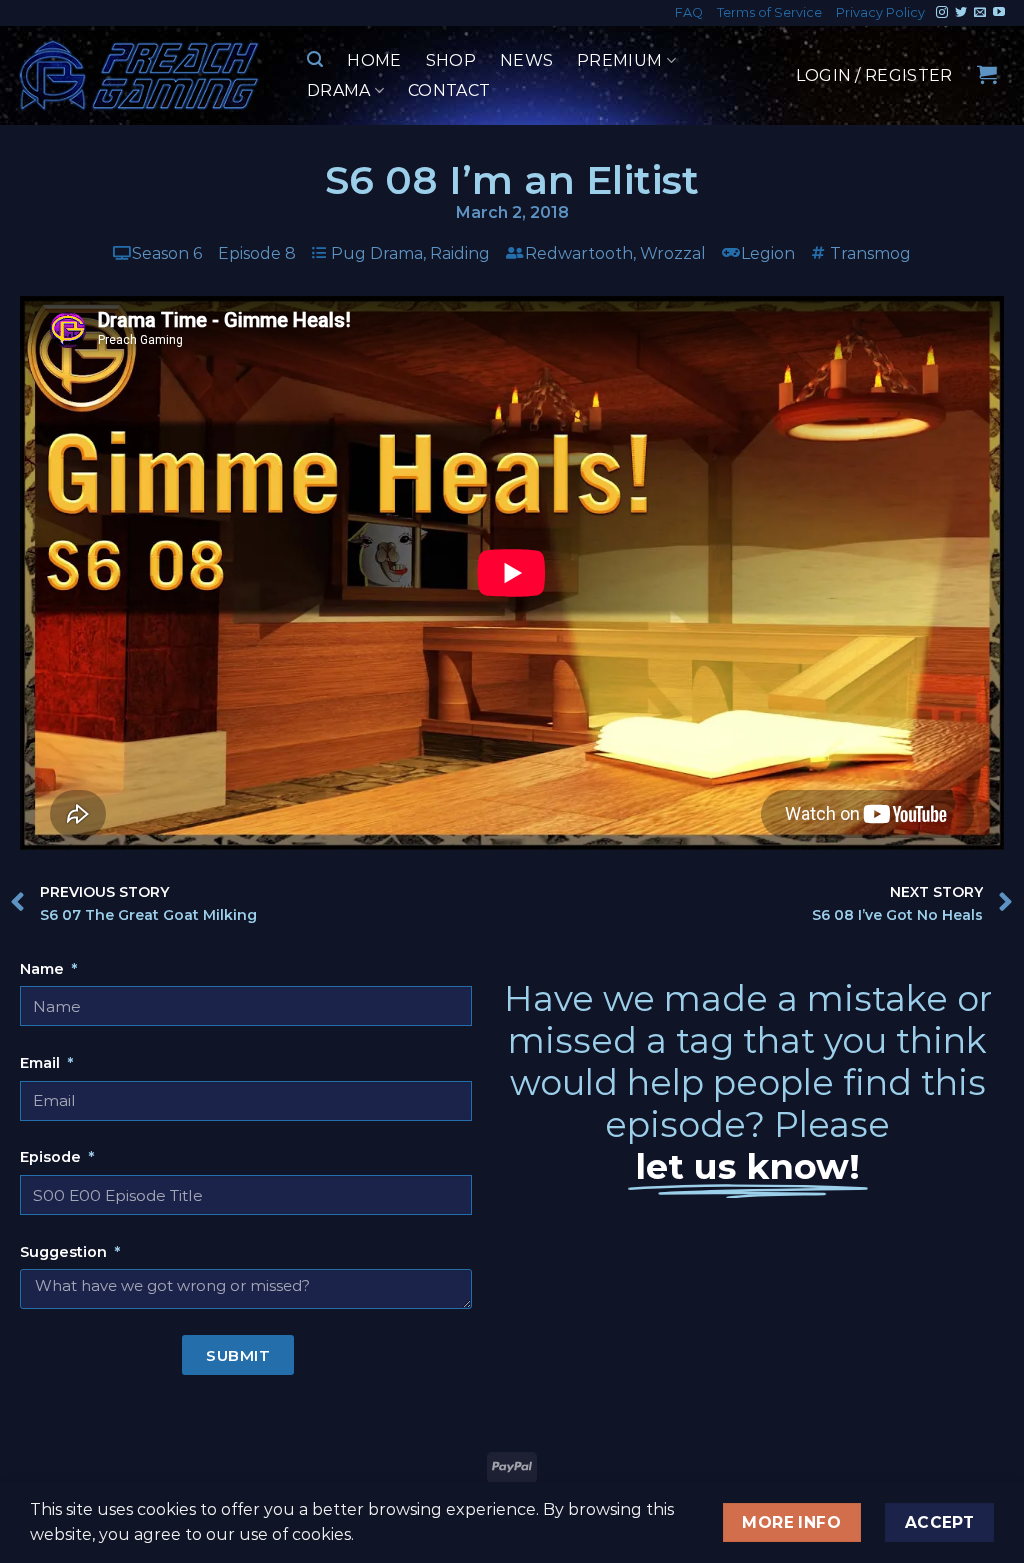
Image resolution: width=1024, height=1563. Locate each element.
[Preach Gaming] (140, 75)
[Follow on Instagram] (942, 13)
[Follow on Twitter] (961, 13)
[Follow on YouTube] (999, 13)
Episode (52, 1157)
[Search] (315, 59)
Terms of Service (769, 12)
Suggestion (65, 1252)
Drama (339, 90)
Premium (619, 60)
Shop (451, 60)
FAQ (689, 12)
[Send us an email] (980, 13)
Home (374, 60)
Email (42, 1063)
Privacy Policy (880, 12)
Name (44, 969)
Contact (449, 90)
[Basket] (987, 74)
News (526, 60)
